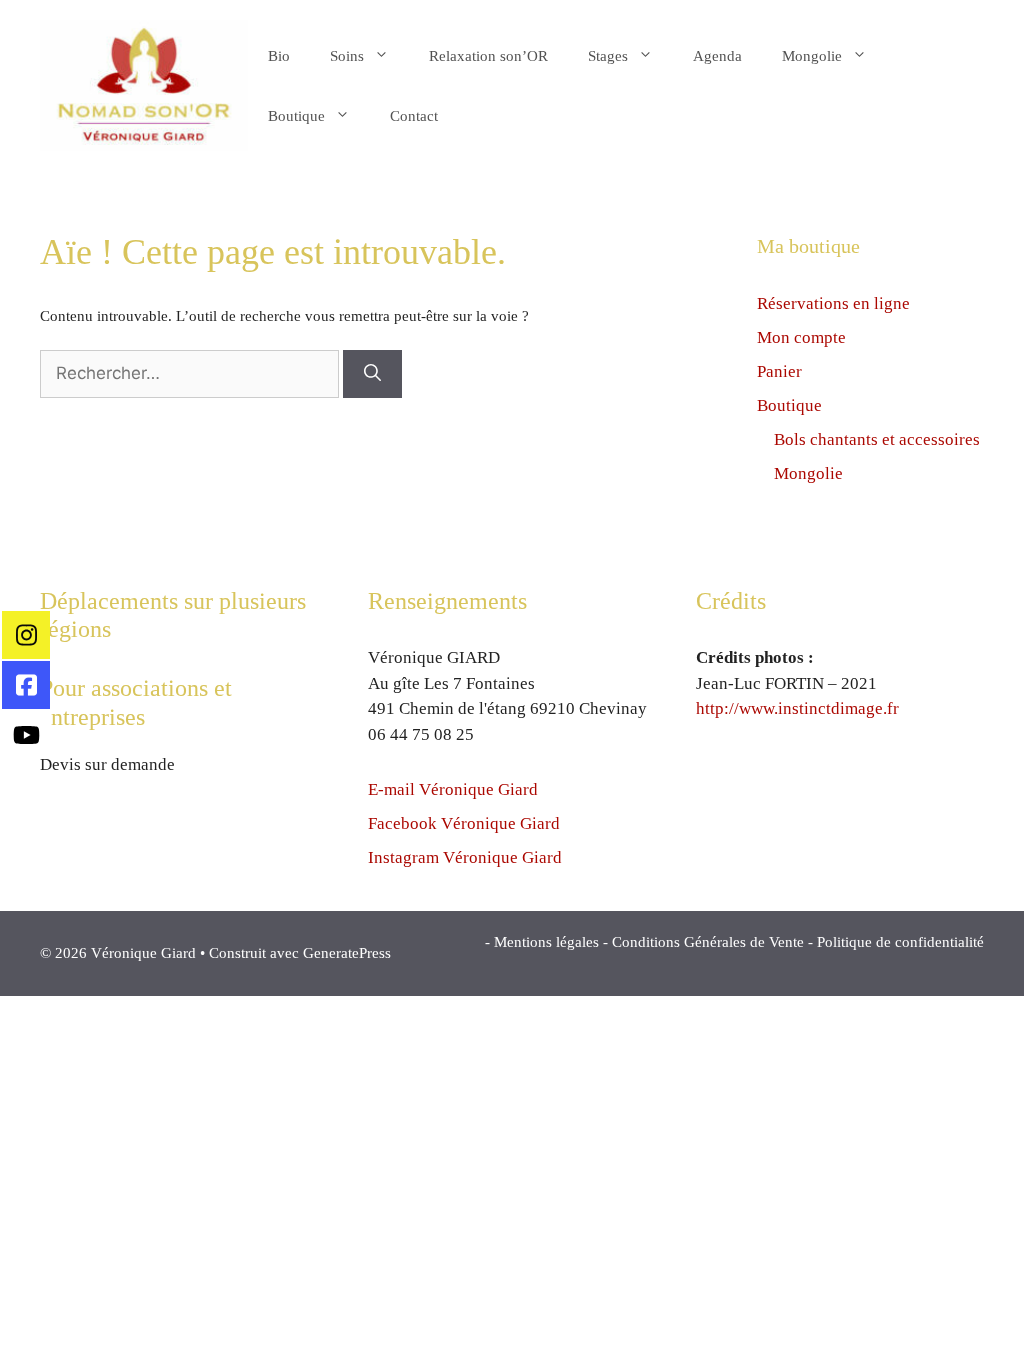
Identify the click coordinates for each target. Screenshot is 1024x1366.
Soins (347, 56)
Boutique (296, 116)
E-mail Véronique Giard (453, 789)
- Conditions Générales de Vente (703, 942)
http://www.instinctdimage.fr (797, 708)
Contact (414, 116)
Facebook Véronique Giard (464, 823)
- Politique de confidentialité (896, 942)
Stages (608, 56)
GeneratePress (347, 953)
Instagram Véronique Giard (465, 857)
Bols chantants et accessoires (877, 439)
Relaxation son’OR (488, 56)
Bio (279, 56)
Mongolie (812, 56)
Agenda (717, 56)
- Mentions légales (542, 942)
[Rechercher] (372, 374)
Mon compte (801, 337)
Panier (779, 371)
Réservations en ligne (833, 303)
